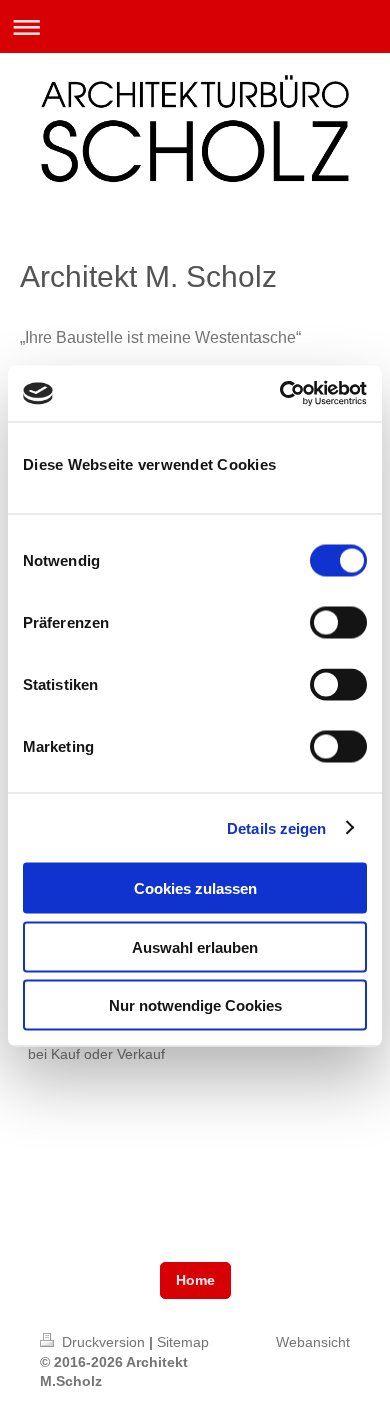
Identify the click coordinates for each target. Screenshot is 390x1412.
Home (195, 1280)
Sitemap (183, 1342)
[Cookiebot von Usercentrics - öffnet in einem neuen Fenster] (280, 394)
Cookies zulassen (195, 888)
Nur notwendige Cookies (195, 1005)
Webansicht (313, 1342)
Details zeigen (276, 827)
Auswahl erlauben (195, 946)
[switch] (338, 623)
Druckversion (103, 1342)
